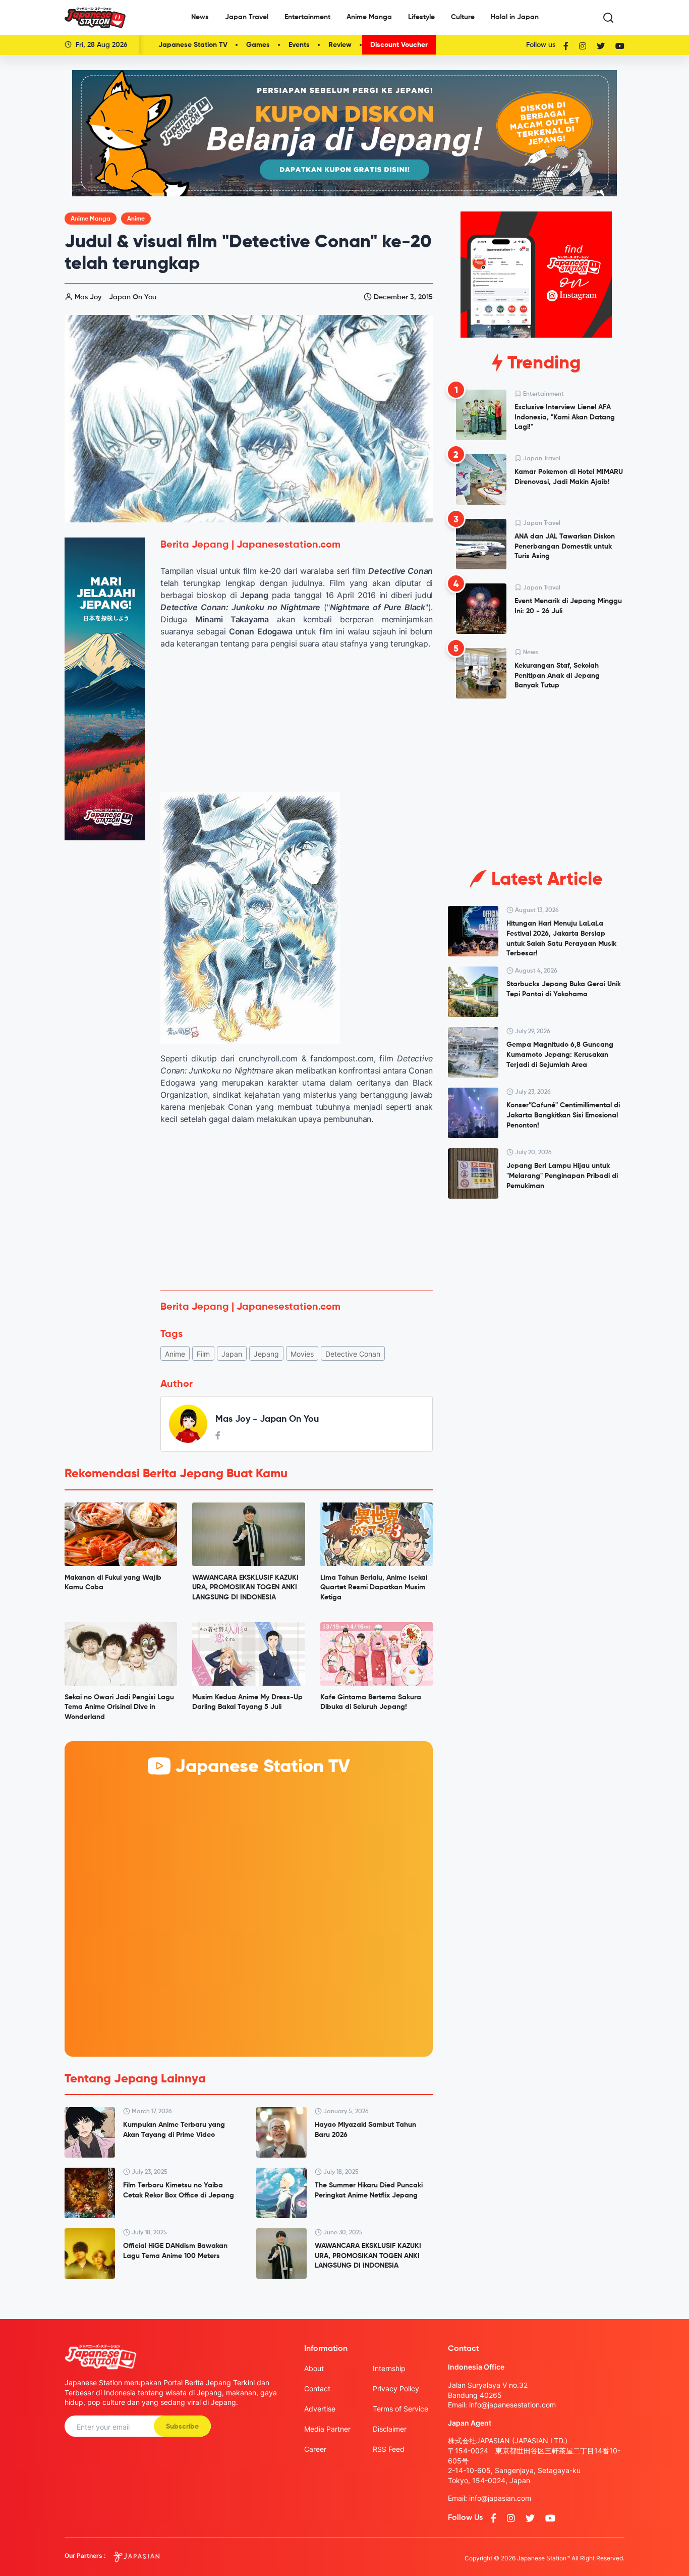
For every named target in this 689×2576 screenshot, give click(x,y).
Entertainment (307, 17)
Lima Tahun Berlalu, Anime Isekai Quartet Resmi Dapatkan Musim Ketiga (374, 1588)
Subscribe (182, 2427)
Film (203, 1354)
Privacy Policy (396, 2389)
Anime (136, 219)
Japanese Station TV (193, 45)
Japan (232, 1354)
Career (315, 2449)
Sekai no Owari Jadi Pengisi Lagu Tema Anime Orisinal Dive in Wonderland (119, 1707)
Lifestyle (421, 17)
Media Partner (327, 2429)
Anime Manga (369, 17)
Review (340, 45)
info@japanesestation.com (512, 2405)
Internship (389, 2368)
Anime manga (91, 219)
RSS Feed (389, 2449)
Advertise (320, 2409)
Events (299, 45)
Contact (317, 2389)
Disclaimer (390, 2429)
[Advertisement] (297, 1208)
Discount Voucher (399, 45)
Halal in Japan (515, 17)
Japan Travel (247, 17)
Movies (302, 1354)
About (314, 2368)
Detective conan (353, 1354)
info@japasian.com (500, 2498)
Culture (463, 17)
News (200, 17)
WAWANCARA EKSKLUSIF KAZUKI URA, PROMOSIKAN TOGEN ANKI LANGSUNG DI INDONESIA (245, 1588)
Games (258, 45)
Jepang (266, 1354)
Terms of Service (400, 2409)
